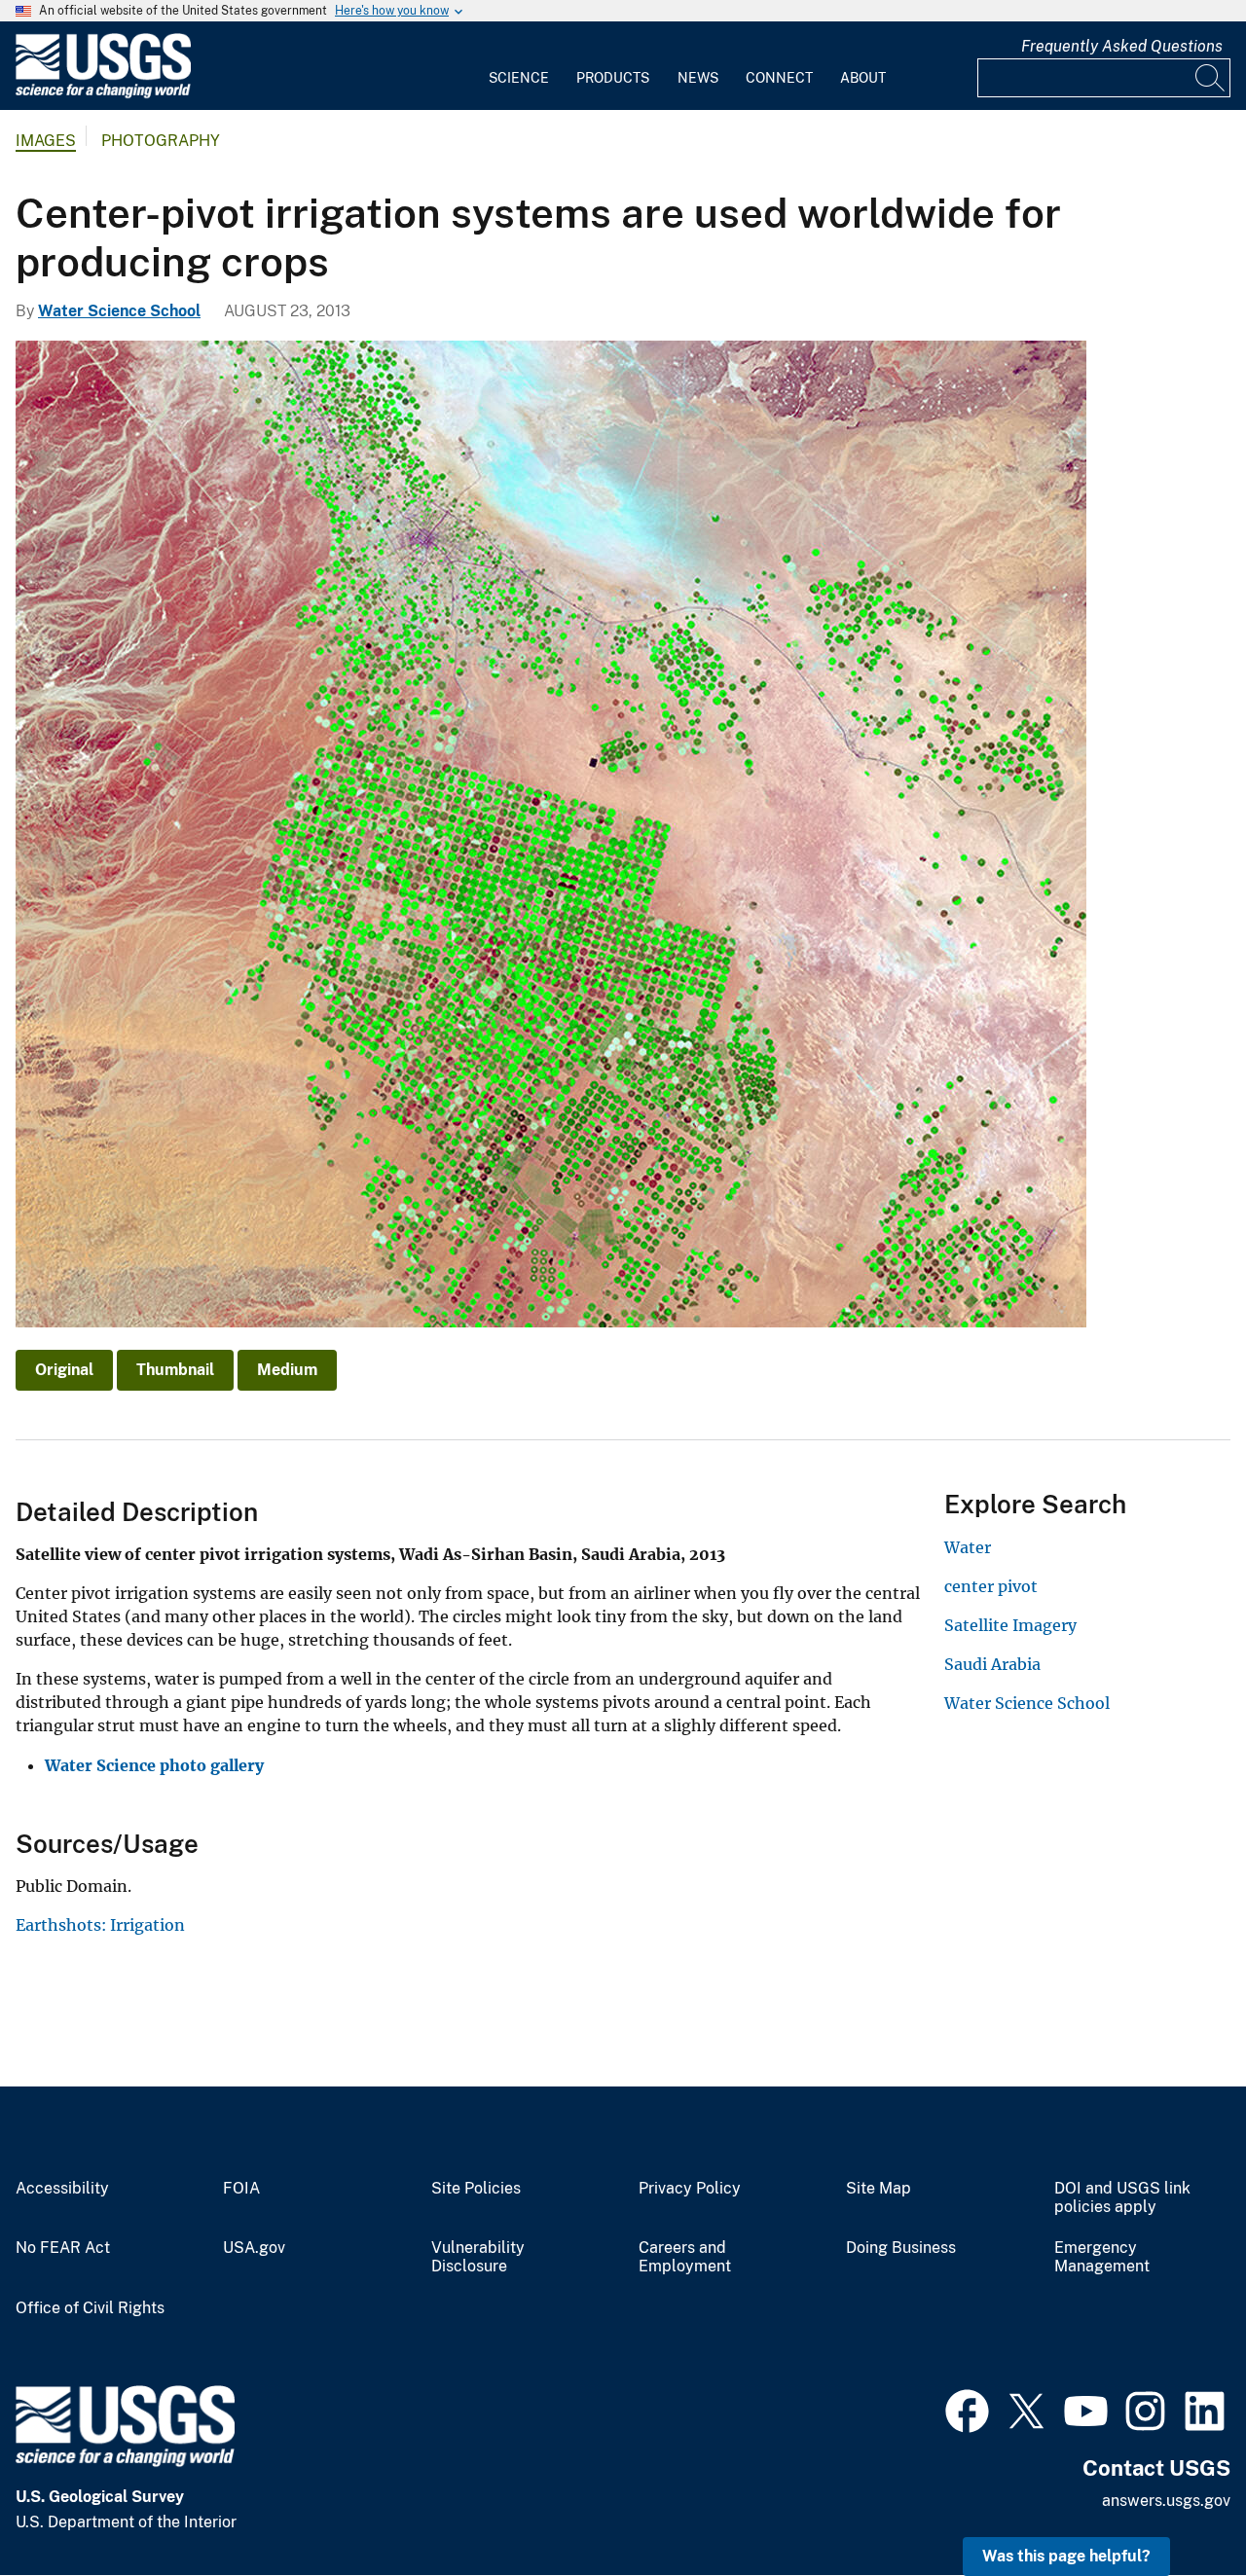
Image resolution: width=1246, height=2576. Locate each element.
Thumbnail (175, 1370)
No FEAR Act (63, 2248)
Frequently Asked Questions (1122, 46)
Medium (287, 1370)
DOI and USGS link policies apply (1122, 2198)
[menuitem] (519, 66)
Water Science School (119, 311)
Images (46, 141)
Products (613, 78)
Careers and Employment (685, 2257)
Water (968, 1547)
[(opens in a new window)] (967, 2409)
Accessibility (62, 2189)
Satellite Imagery (1010, 1625)
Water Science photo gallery (154, 1765)
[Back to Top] (1175, 2505)
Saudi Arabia (992, 1664)
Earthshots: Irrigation (100, 1925)
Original (64, 1370)
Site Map (879, 2189)
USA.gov (254, 2248)
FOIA (241, 2189)
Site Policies (476, 2189)
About (863, 78)
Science (519, 78)
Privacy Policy (690, 2189)
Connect (779, 78)
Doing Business (901, 2248)
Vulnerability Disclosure (478, 2257)
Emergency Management (1102, 2257)
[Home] (103, 94)
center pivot (991, 1586)
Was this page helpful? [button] (1066, 2556)
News (698, 78)
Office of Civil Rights (90, 2308)
